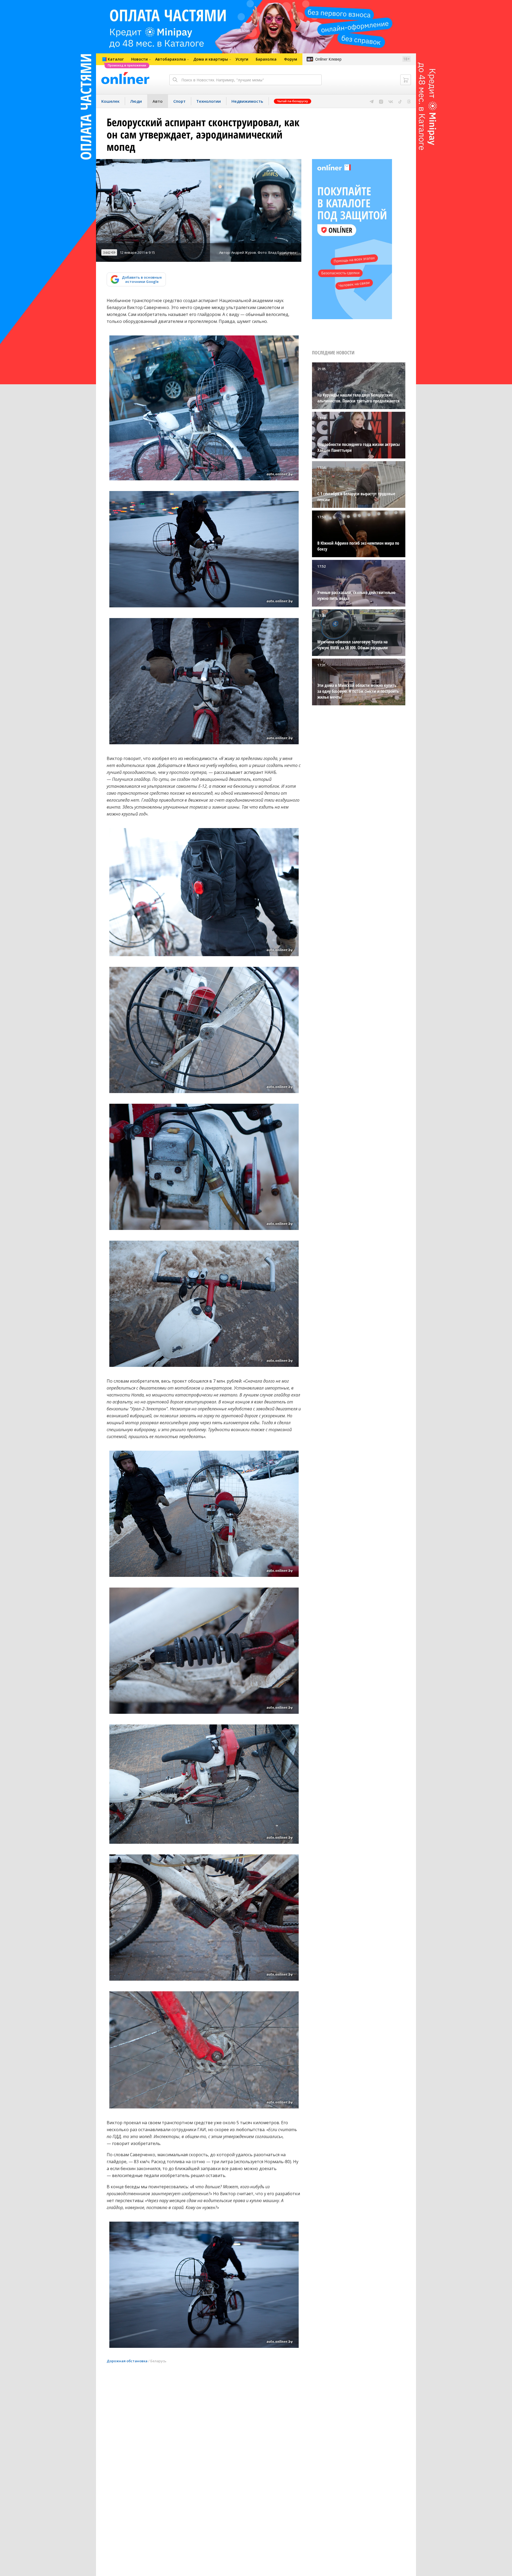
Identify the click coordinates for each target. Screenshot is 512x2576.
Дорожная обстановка (127, 2361)
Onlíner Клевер (328, 59)
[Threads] (409, 101)
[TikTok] (400, 101)
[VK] (391, 101)
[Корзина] (406, 80)
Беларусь (158, 2361)
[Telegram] (372, 101)
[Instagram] (381, 101)
